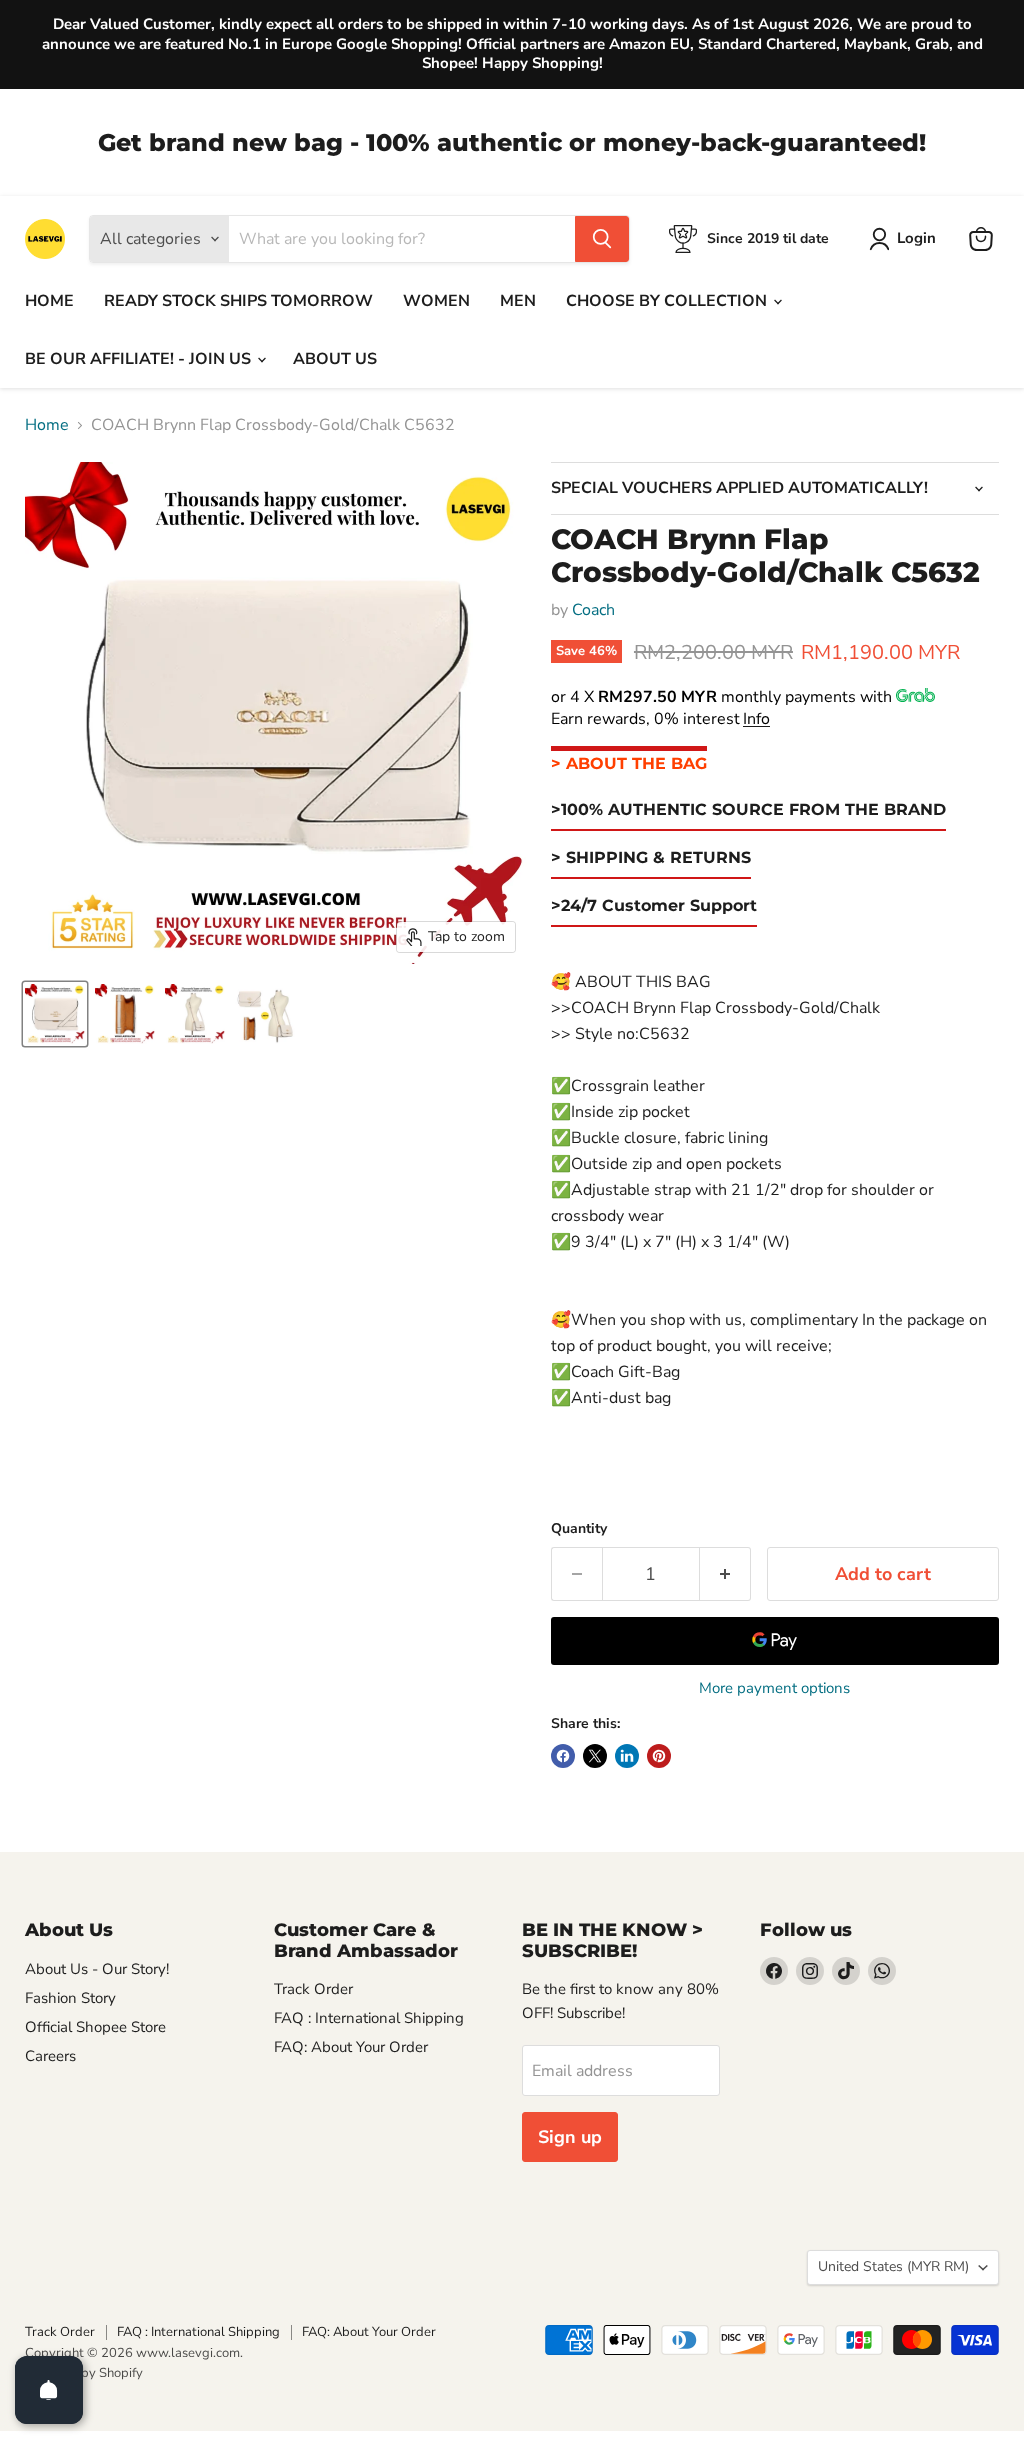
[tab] (629, 764)
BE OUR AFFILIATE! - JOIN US (140, 359)
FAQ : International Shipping (369, 2018)
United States (893, 2266)
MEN (518, 301)
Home (47, 425)
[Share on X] (595, 1756)
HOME (49, 301)
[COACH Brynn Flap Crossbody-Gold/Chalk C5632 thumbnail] (55, 1014)
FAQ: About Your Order (351, 2047)
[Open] (49, 2390)
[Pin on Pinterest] (659, 1756)
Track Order (313, 1989)
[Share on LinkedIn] (627, 1756)
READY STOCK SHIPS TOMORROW (238, 301)
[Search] (602, 239)
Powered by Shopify (84, 2373)
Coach (593, 610)
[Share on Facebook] (563, 1756)
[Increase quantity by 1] (725, 1574)
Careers (50, 2056)
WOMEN (436, 301)
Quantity (579, 1529)
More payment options (774, 1688)
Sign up (570, 2137)
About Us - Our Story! (97, 1969)
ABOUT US (335, 359)
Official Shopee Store (95, 2027)
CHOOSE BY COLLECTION (668, 301)
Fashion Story (70, 1998)
